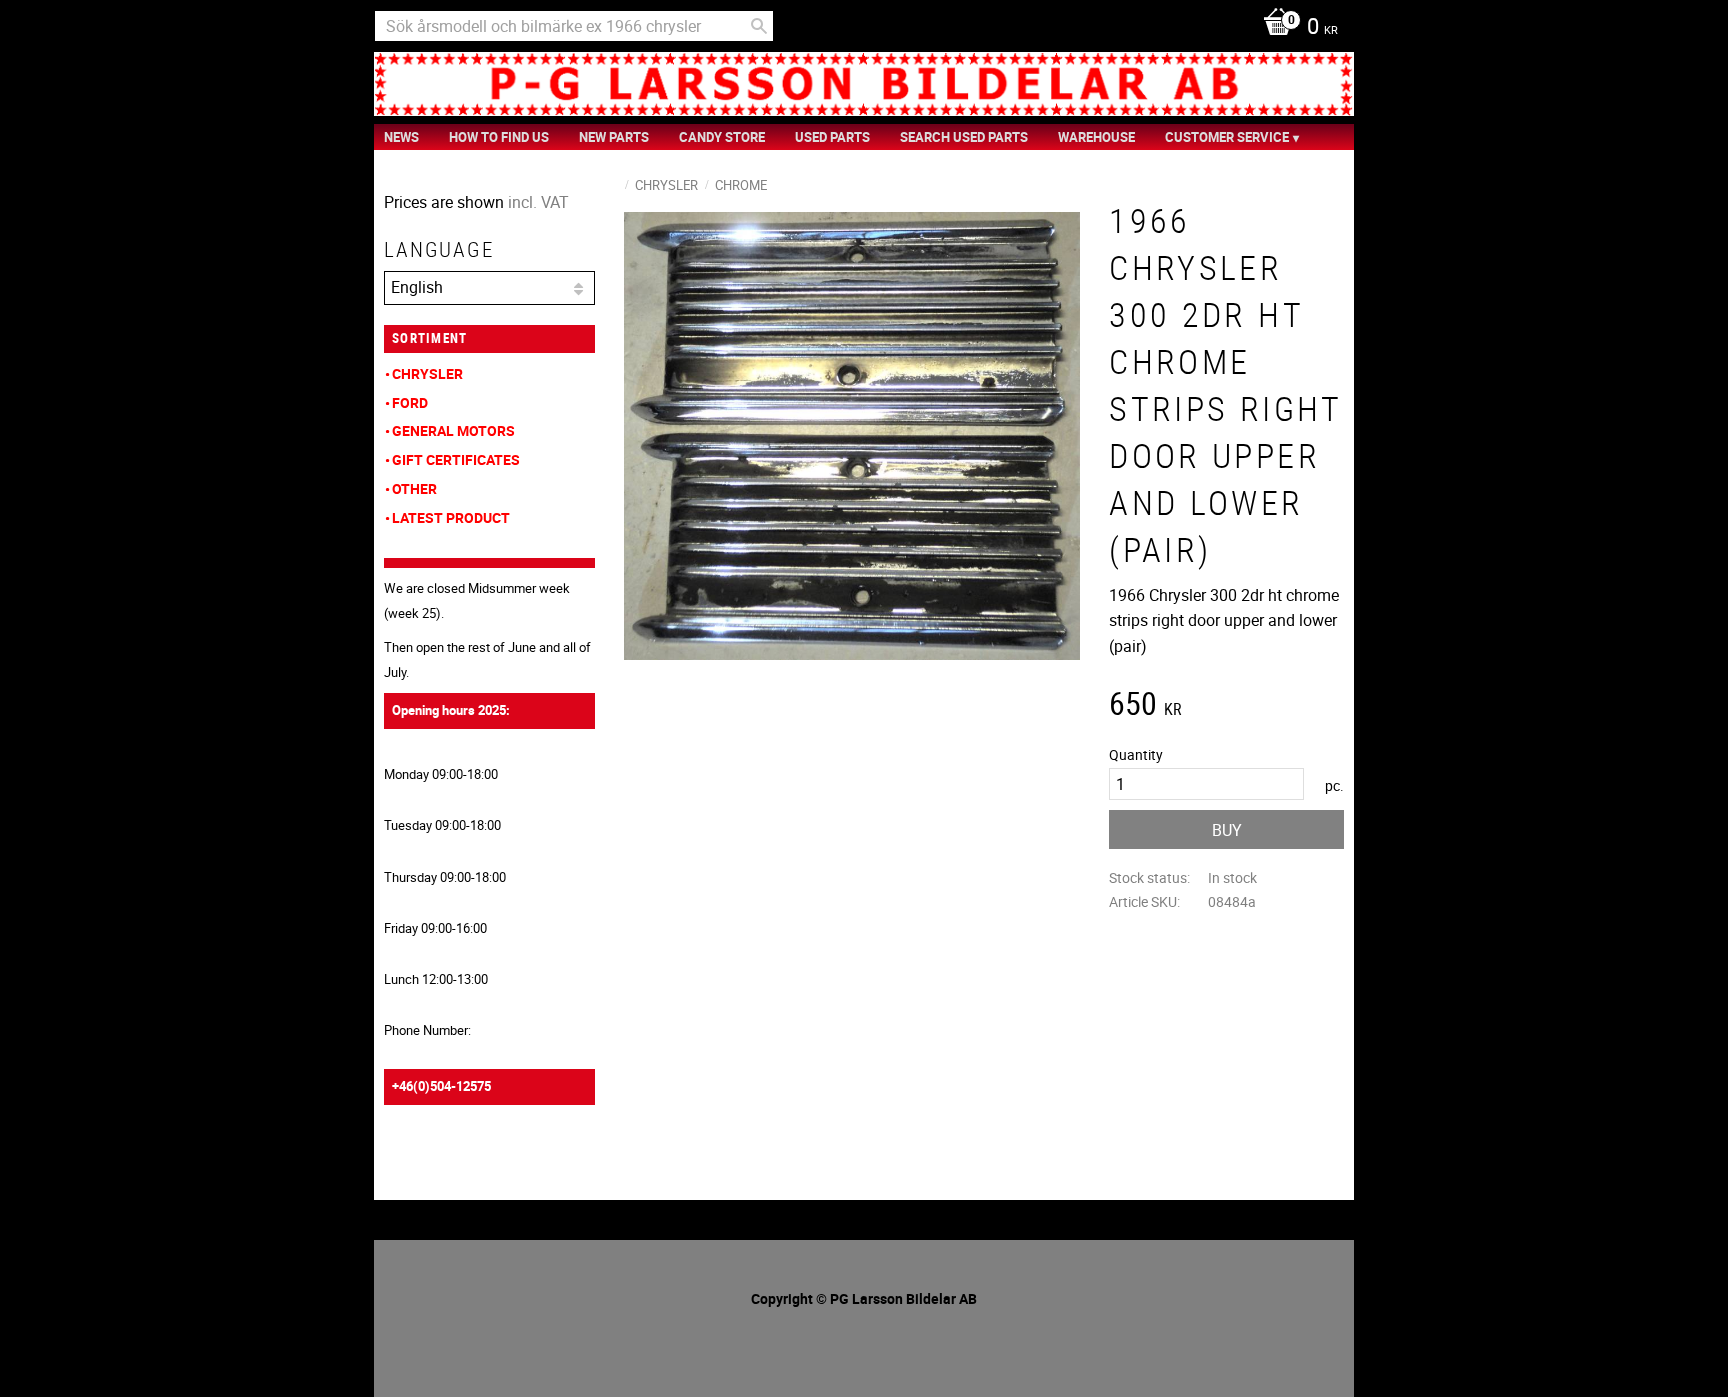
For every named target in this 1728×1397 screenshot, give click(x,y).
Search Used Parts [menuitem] (964, 137)
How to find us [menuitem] (499, 137)
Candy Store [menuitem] (722, 137)
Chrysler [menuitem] (427, 373)
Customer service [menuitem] (1227, 137)
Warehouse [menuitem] (1096, 137)
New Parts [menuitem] (614, 137)
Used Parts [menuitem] (832, 137)
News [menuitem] (401, 137)
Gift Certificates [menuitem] (456, 459)
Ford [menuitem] (410, 402)
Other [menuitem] (414, 488)
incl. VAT (538, 202)
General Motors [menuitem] (453, 430)
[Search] (759, 26)
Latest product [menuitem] (451, 517)
